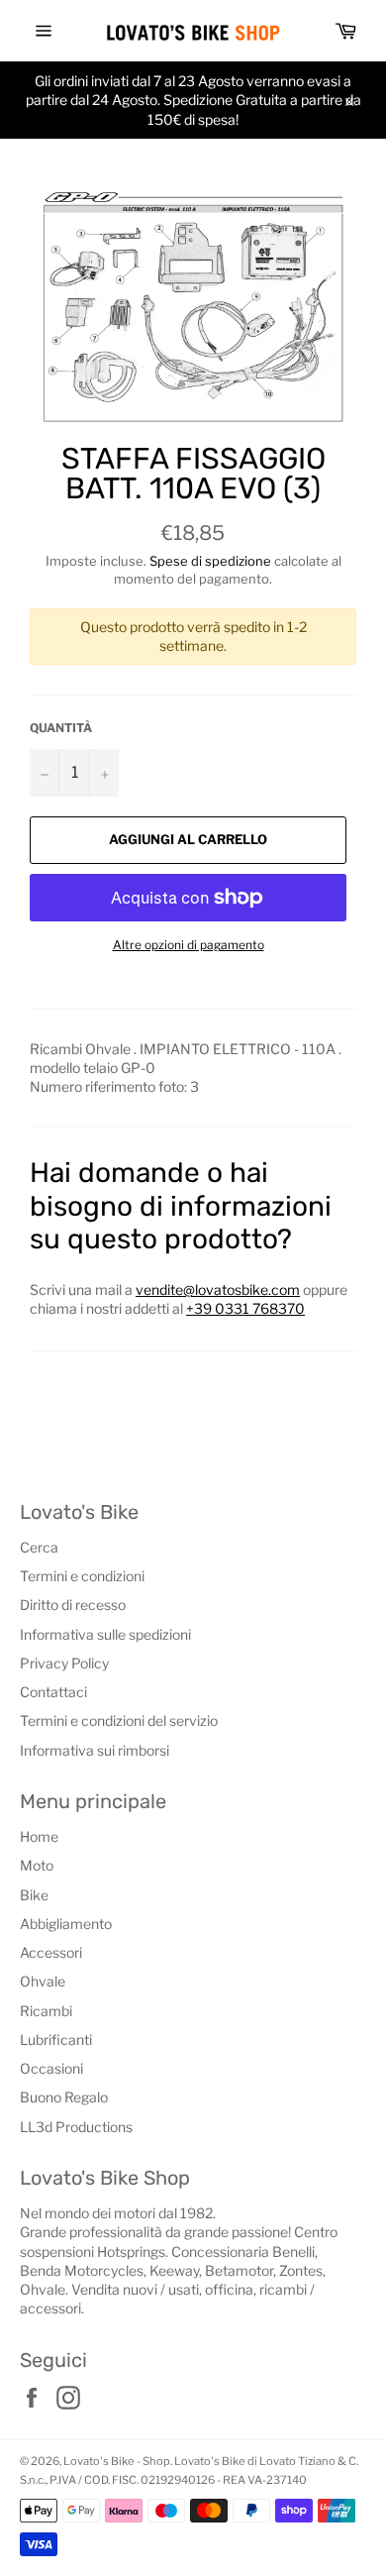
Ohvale (43, 1981)
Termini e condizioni (82, 1576)
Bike (34, 1895)
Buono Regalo (64, 2097)
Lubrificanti (56, 2039)
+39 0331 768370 (245, 1308)
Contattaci (53, 1692)
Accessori (51, 1952)
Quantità (61, 728)
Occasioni (51, 2068)
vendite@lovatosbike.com (218, 1289)
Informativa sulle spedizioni (105, 1634)
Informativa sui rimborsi (95, 1750)
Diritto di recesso (73, 1605)
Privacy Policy (64, 1663)
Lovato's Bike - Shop (117, 2461)
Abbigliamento (66, 1924)
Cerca (39, 1547)
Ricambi (46, 2011)
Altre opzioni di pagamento (189, 945)
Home (39, 1836)
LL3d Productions (76, 2127)
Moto (37, 1865)
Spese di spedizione (210, 561)
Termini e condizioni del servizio (119, 1720)
